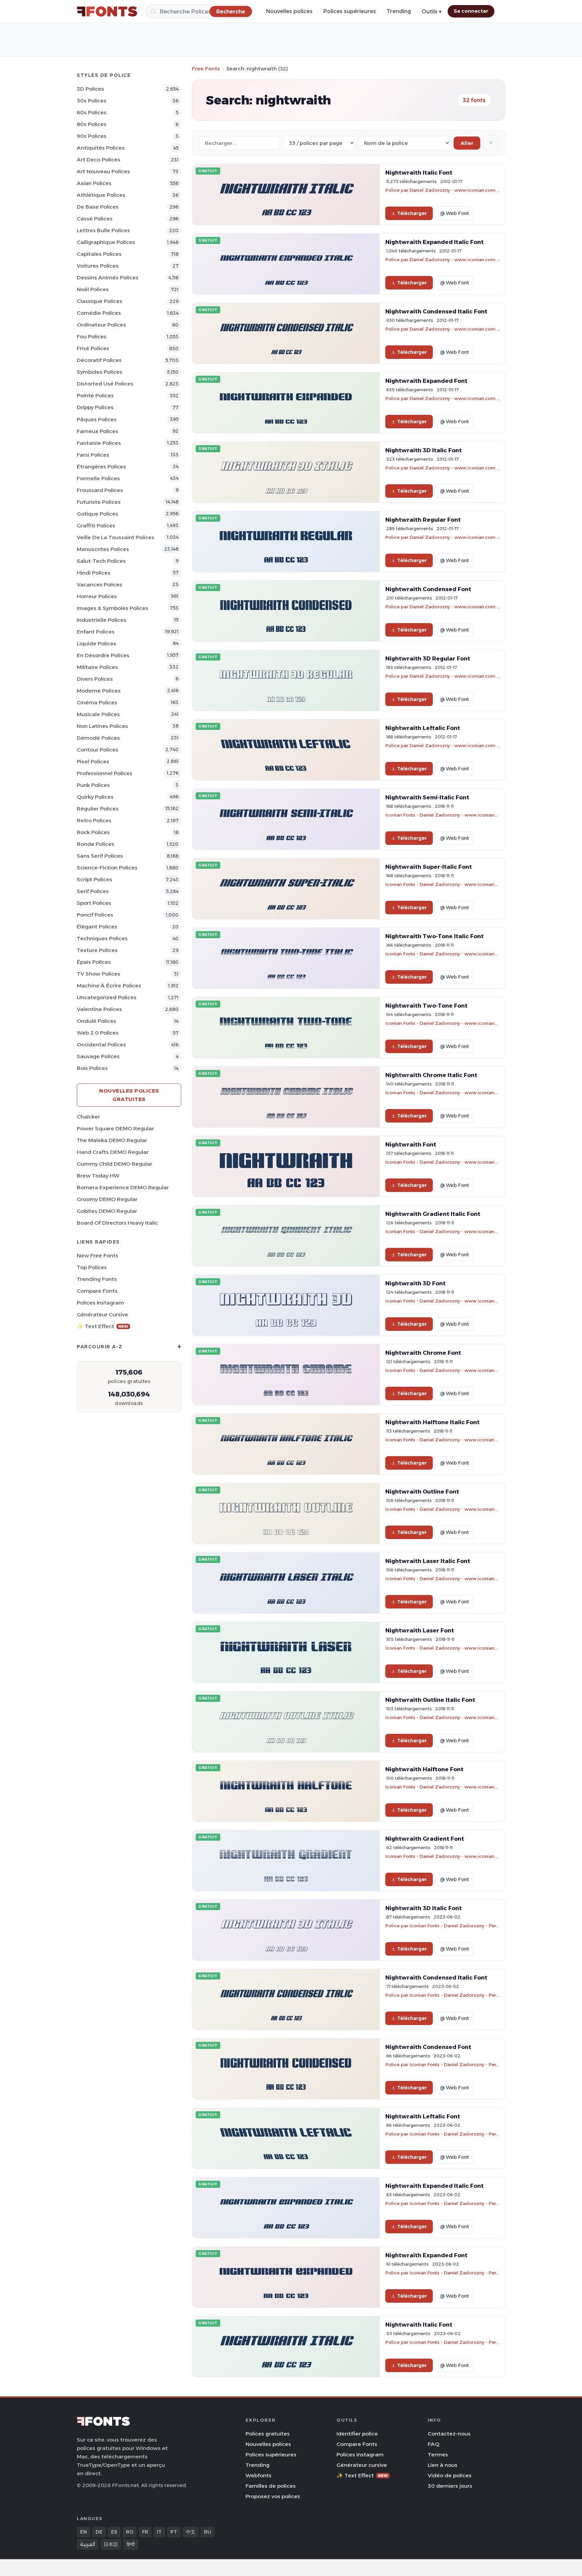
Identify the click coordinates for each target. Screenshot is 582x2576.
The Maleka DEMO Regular (112, 1140)
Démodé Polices (98, 738)
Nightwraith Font (411, 1144)
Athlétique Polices (101, 195)
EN (84, 2532)
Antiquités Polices (101, 148)
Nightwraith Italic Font (419, 173)
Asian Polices (94, 183)
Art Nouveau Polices (103, 171)
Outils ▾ (432, 12)
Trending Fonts (97, 1279)
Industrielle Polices (102, 620)
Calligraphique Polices (106, 242)
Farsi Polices (93, 455)
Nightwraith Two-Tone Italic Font (434, 936)
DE (99, 2532)
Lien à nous (443, 2465)
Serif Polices (93, 891)
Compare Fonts (97, 1291)
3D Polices (90, 89)
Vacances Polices (100, 585)
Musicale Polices (98, 714)
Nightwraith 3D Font (415, 1283)
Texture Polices (97, 950)
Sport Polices (94, 903)
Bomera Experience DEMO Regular (123, 1187)
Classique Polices (100, 301)
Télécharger (412, 213)
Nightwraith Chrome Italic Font (431, 1075)
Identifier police (357, 2434)
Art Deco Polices (99, 160)
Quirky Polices (95, 797)
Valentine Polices (99, 1009)
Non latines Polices (102, 726)
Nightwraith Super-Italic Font (429, 867)
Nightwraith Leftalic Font (423, 728)
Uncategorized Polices (107, 997)
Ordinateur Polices (101, 325)
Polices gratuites (268, 2434)
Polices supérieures (350, 11)
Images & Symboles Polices (112, 608)
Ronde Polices (95, 844)
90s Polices (92, 136)
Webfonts (258, 2475)
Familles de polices (271, 2486)
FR (145, 2532)
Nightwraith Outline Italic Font (430, 1700)
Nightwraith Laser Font (420, 1630)
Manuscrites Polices (103, 549)
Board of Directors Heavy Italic (117, 1223)
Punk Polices (93, 785)
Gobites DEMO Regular (107, 1211)
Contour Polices (98, 750)
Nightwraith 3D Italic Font (424, 450)
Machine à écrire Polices (109, 986)
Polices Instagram (100, 1303)
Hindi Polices (94, 573)
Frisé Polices (93, 348)
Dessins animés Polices (108, 278)
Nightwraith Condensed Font (428, 589)
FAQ (433, 2444)
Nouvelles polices (289, 11)
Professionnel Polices (105, 773)
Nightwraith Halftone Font (424, 1769)
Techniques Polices (102, 938)
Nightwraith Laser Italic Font (428, 1561)
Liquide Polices (96, 643)
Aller (467, 143)
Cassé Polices (95, 219)
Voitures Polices (98, 266)
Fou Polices (92, 336)
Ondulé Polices (96, 1021)
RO (130, 2532)
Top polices (92, 1267)
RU (208, 2532)
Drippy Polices (95, 407)
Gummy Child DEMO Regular (115, 1164)
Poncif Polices (95, 915)
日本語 (111, 2544)
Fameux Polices (98, 431)
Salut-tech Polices (101, 561)
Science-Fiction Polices (107, 868)
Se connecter (471, 11)
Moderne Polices (99, 691)
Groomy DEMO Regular (107, 1199)
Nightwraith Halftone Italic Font (432, 1422)
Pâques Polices (97, 419)
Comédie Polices (99, 313)
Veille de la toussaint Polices (116, 537)
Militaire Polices (97, 667)
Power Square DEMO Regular (115, 1128)
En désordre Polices (103, 655)
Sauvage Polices (98, 1056)
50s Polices (92, 101)
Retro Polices (94, 820)
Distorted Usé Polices (105, 384)
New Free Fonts (98, 1255)
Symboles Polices (100, 372)
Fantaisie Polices (99, 443)
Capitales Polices (99, 254)
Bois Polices (92, 1068)
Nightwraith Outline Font (422, 1492)
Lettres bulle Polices (103, 230)
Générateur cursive (102, 1314)
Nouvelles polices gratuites (129, 1095)
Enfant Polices (96, 632)
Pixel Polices (93, 761)
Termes (438, 2455)
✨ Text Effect (103, 1326)
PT (174, 2532)
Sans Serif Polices (100, 856)
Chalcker (88, 1117)
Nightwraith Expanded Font (426, 381)
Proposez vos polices (273, 2496)
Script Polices (94, 879)
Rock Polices (93, 832)
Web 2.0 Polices (98, 1033)
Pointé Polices (95, 395)
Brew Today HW (98, 1176)
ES (114, 2532)
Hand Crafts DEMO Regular (113, 1152)
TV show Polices (99, 974)
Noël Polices (93, 289)
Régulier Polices (98, 809)
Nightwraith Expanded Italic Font (434, 242)
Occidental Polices (101, 1045)
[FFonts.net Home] (107, 11)
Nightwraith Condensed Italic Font (436, 311)
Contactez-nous (449, 2434)
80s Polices (92, 124)
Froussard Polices (100, 490)
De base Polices (98, 207)
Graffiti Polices (96, 526)
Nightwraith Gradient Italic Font (433, 1214)
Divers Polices (95, 679)
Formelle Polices (98, 478)
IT (159, 2532)
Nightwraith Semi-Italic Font (427, 797)
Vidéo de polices (450, 2475)
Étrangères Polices (101, 467)
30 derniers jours (450, 2486)
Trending (399, 11)
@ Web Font (454, 213)
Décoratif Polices (99, 360)
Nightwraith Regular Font (423, 520)
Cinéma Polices (97, 702)
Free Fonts (206, 69)
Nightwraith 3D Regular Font (428, 658)
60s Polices (92, 112)
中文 (191, 2532)
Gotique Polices (98, 514)
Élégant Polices (97, 927)
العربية (88, 2544)
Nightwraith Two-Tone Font (426, 1006)
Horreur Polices (97, 596)
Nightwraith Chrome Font (423, 1353)
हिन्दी (131, 2544)
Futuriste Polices (99, 502)
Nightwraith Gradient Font (425, 1839)
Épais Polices (94, 962)
